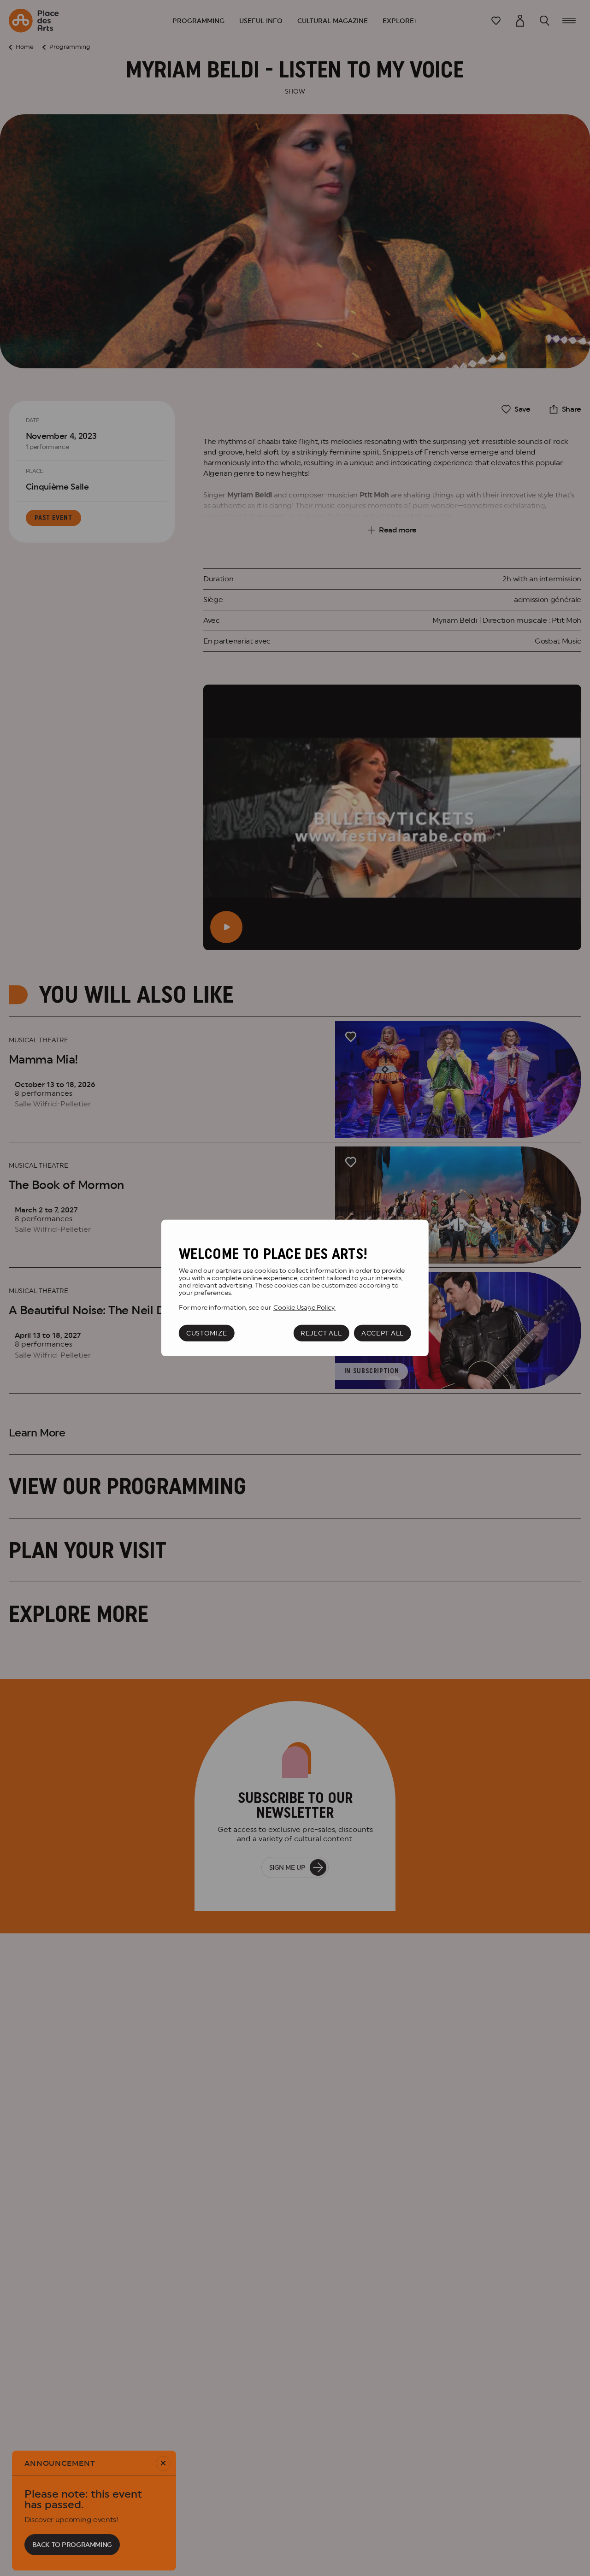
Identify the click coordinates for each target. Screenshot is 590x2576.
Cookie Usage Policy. (304, 1307)
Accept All (383, 1333)
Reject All (321, 1333)
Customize (206, 1333)
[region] (295, 1288)
